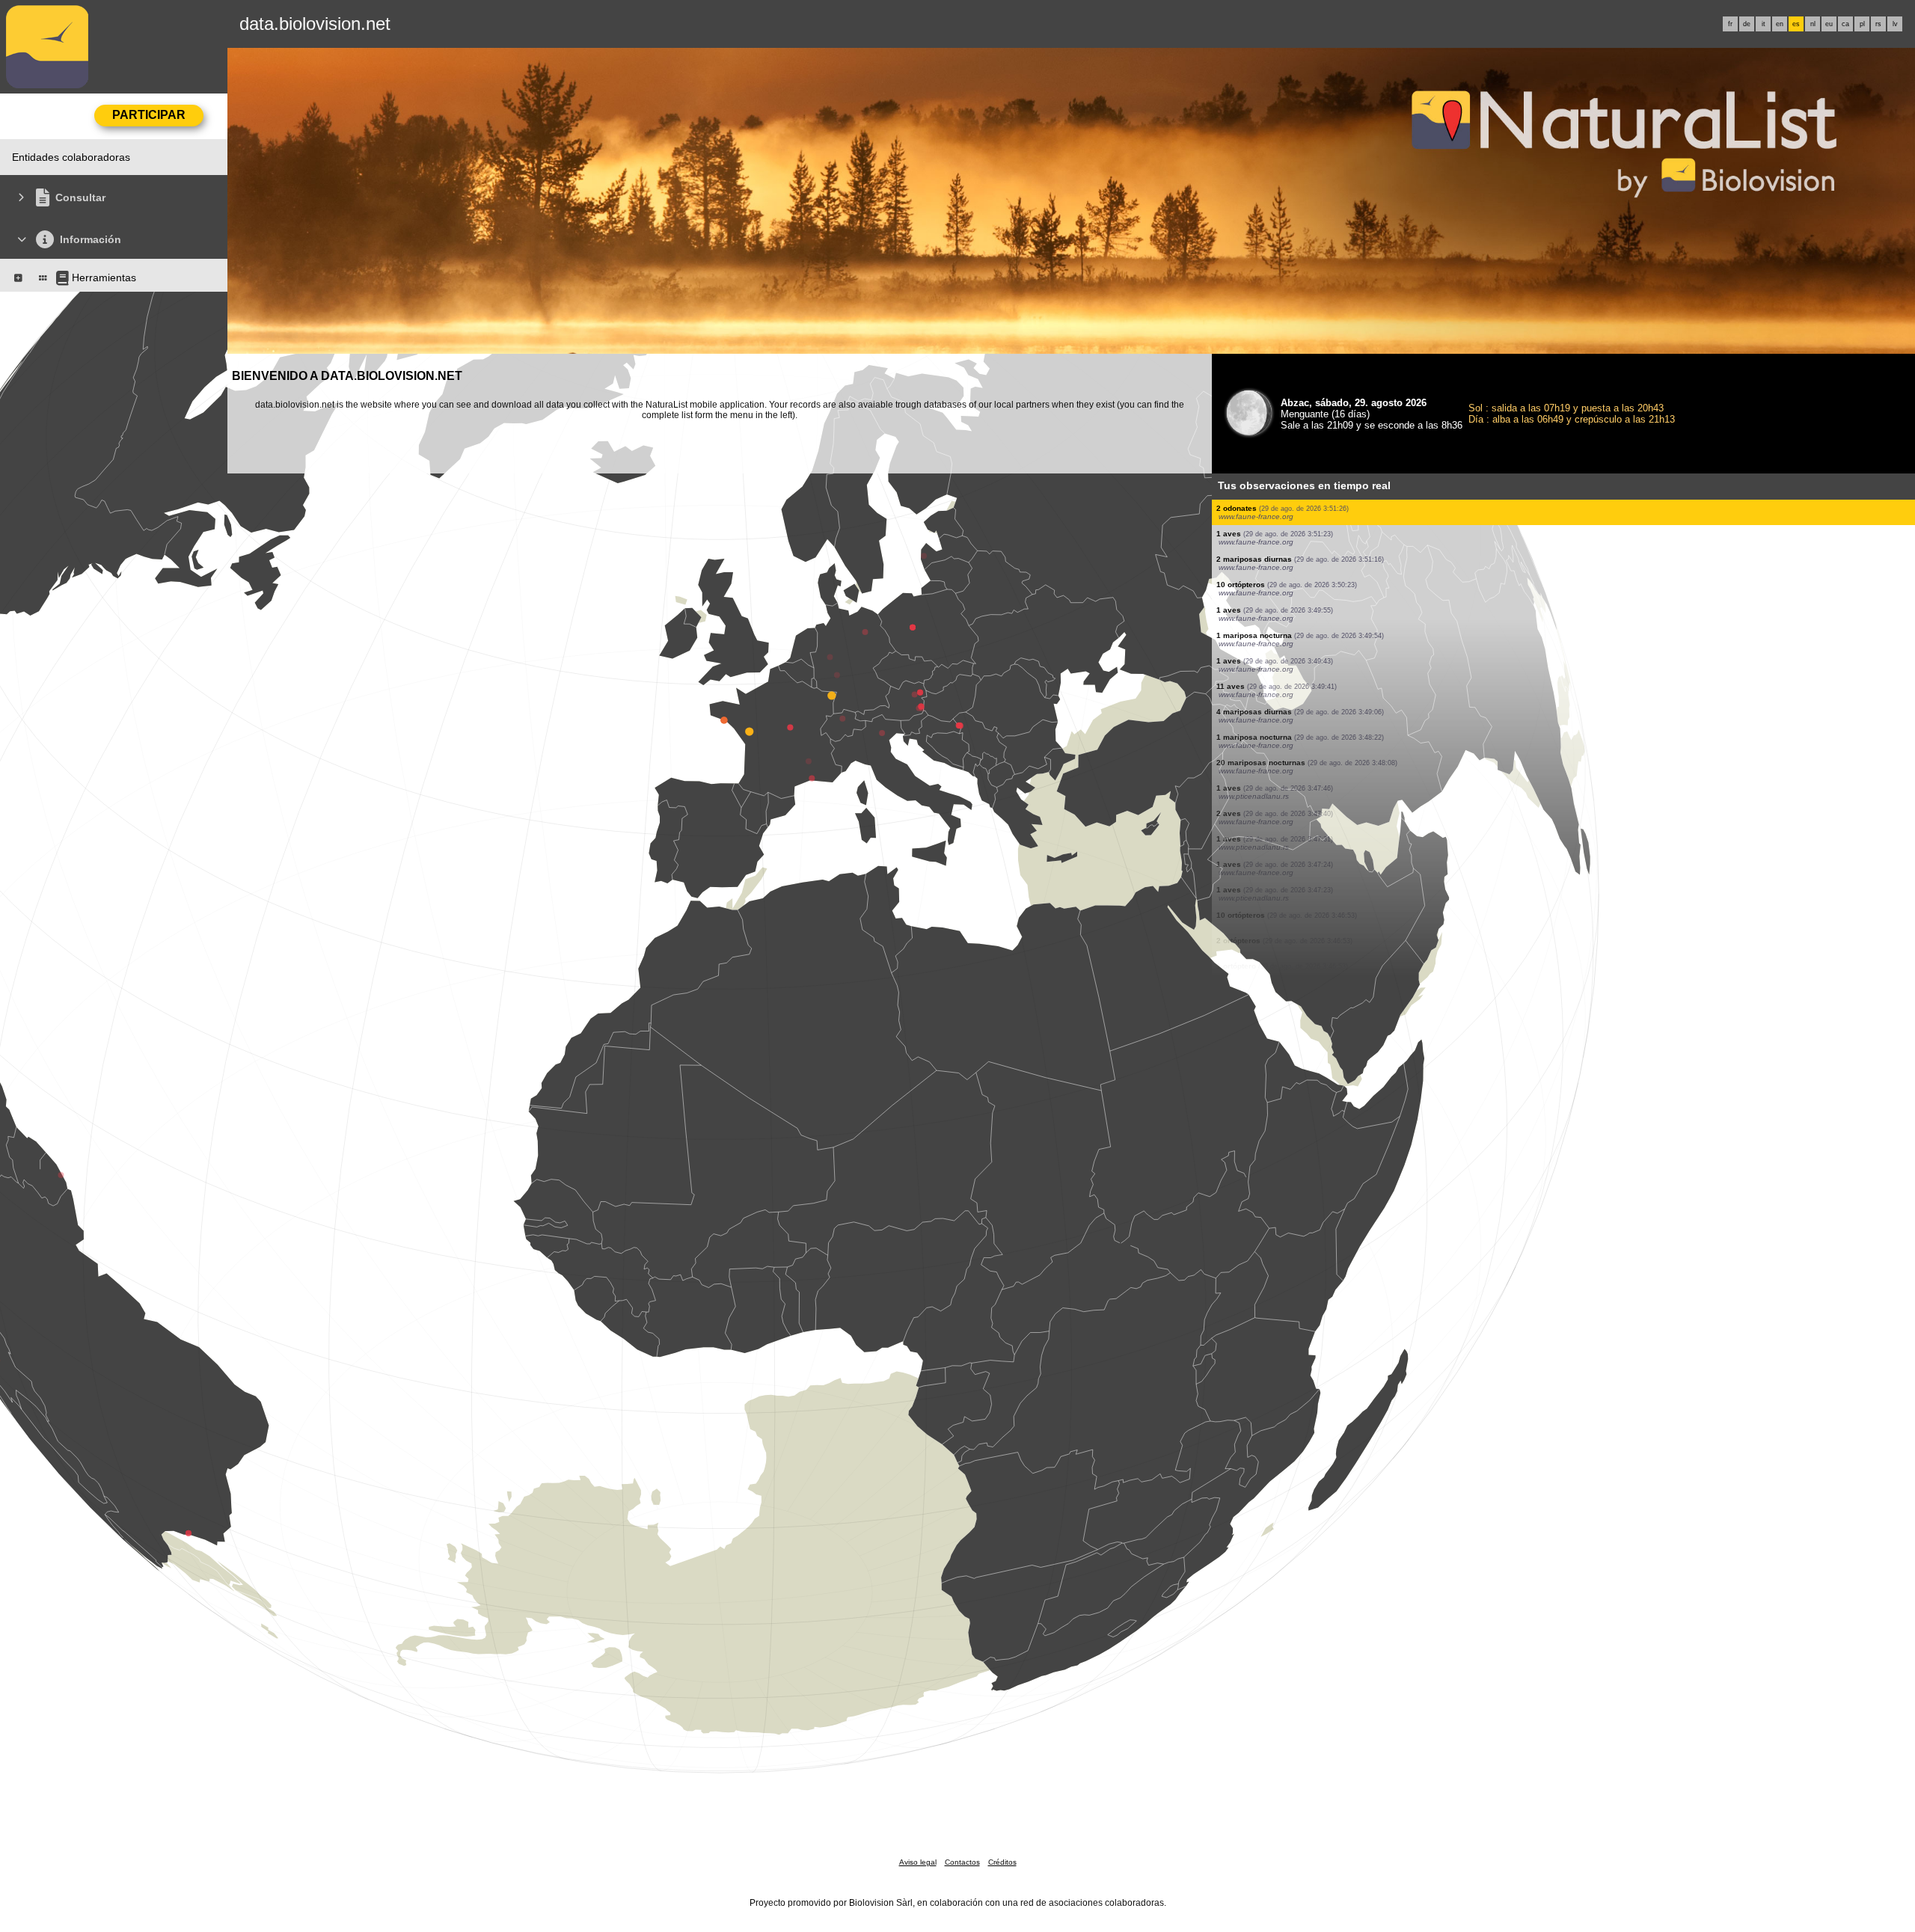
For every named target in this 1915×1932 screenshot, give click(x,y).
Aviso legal (918, 1862)
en (1780, 24)
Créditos (1002, 1862)
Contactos (962, 1862)
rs (1878, 24)
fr (1730, 24)
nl (1813, 24)
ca (1845, 24)
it (1764, 24)
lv (1895, 24)
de (1747, 24)
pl (1862, 24)
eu (1829, 24)
